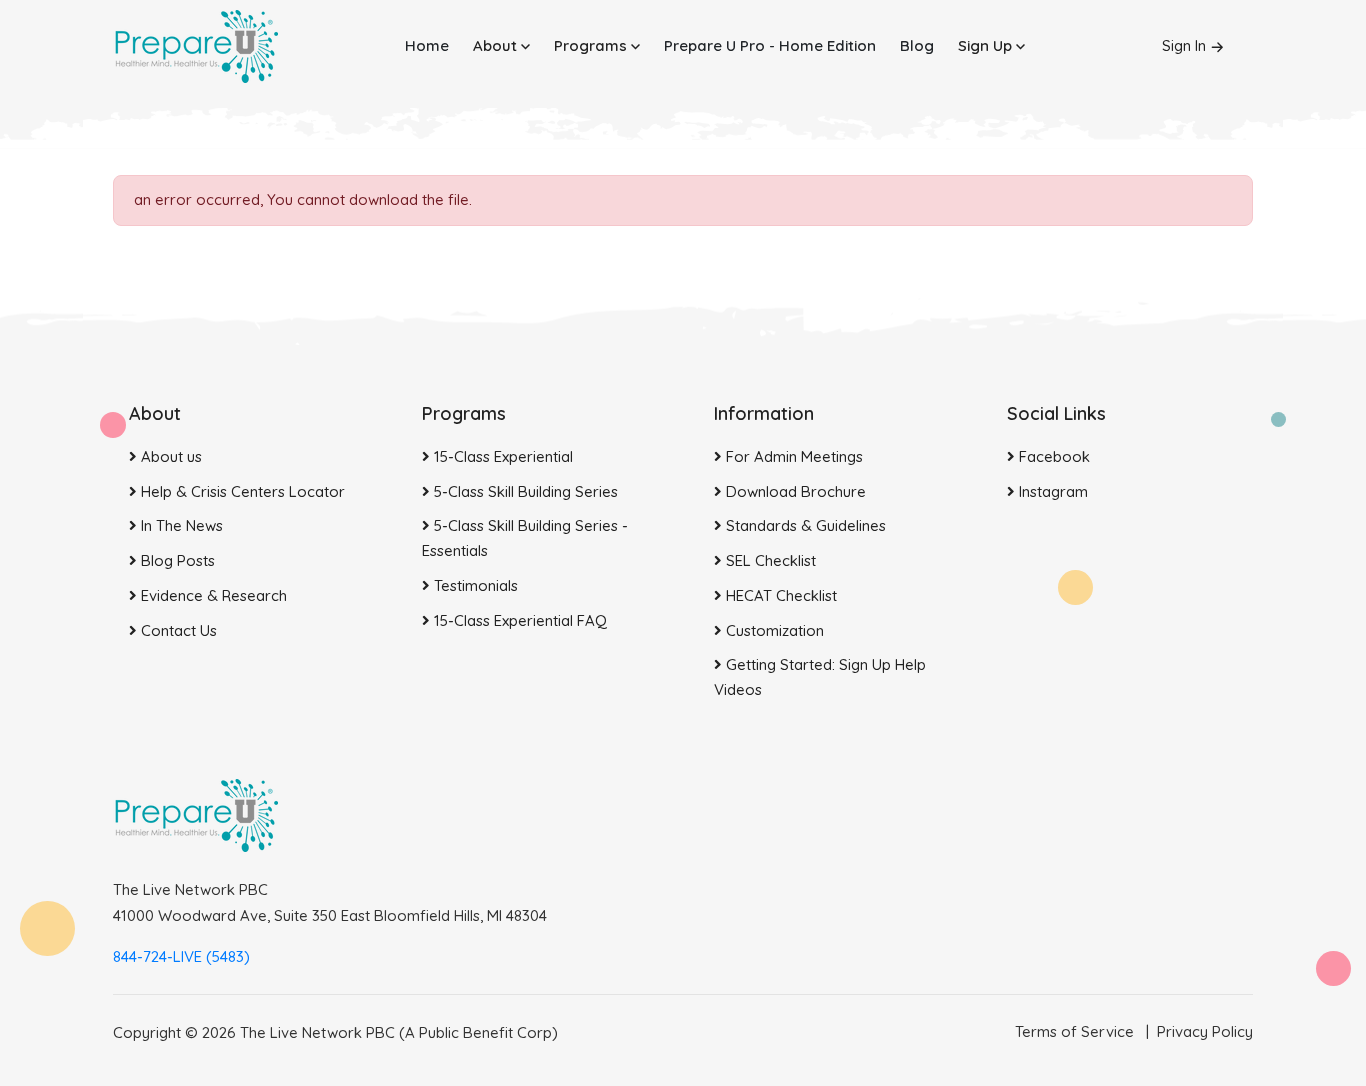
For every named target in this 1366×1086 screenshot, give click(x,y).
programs (592, 45)
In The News (180, 525)
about (497, 45)
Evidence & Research (212, 595)
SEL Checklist (769, 560)
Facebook (1052, 456)
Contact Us (177, 630)
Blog (917, 45)
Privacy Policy (1205, 1031)
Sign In (1184, 45)
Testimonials (474, 585)
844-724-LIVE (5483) (181, 956)
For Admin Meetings (792, 456)
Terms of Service (1074, 1031)
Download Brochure (794, 491)
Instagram (1051, 491)
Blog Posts (176, 560)
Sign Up (987, 45)
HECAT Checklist (779, 595)
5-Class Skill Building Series (524, 491)
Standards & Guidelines (804, 525)
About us (169, 456)
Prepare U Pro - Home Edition (770, 45)
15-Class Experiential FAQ (518, 620)
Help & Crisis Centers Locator (241, 491)
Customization (773, 630)
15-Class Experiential (501, 456)
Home (427, 45)
